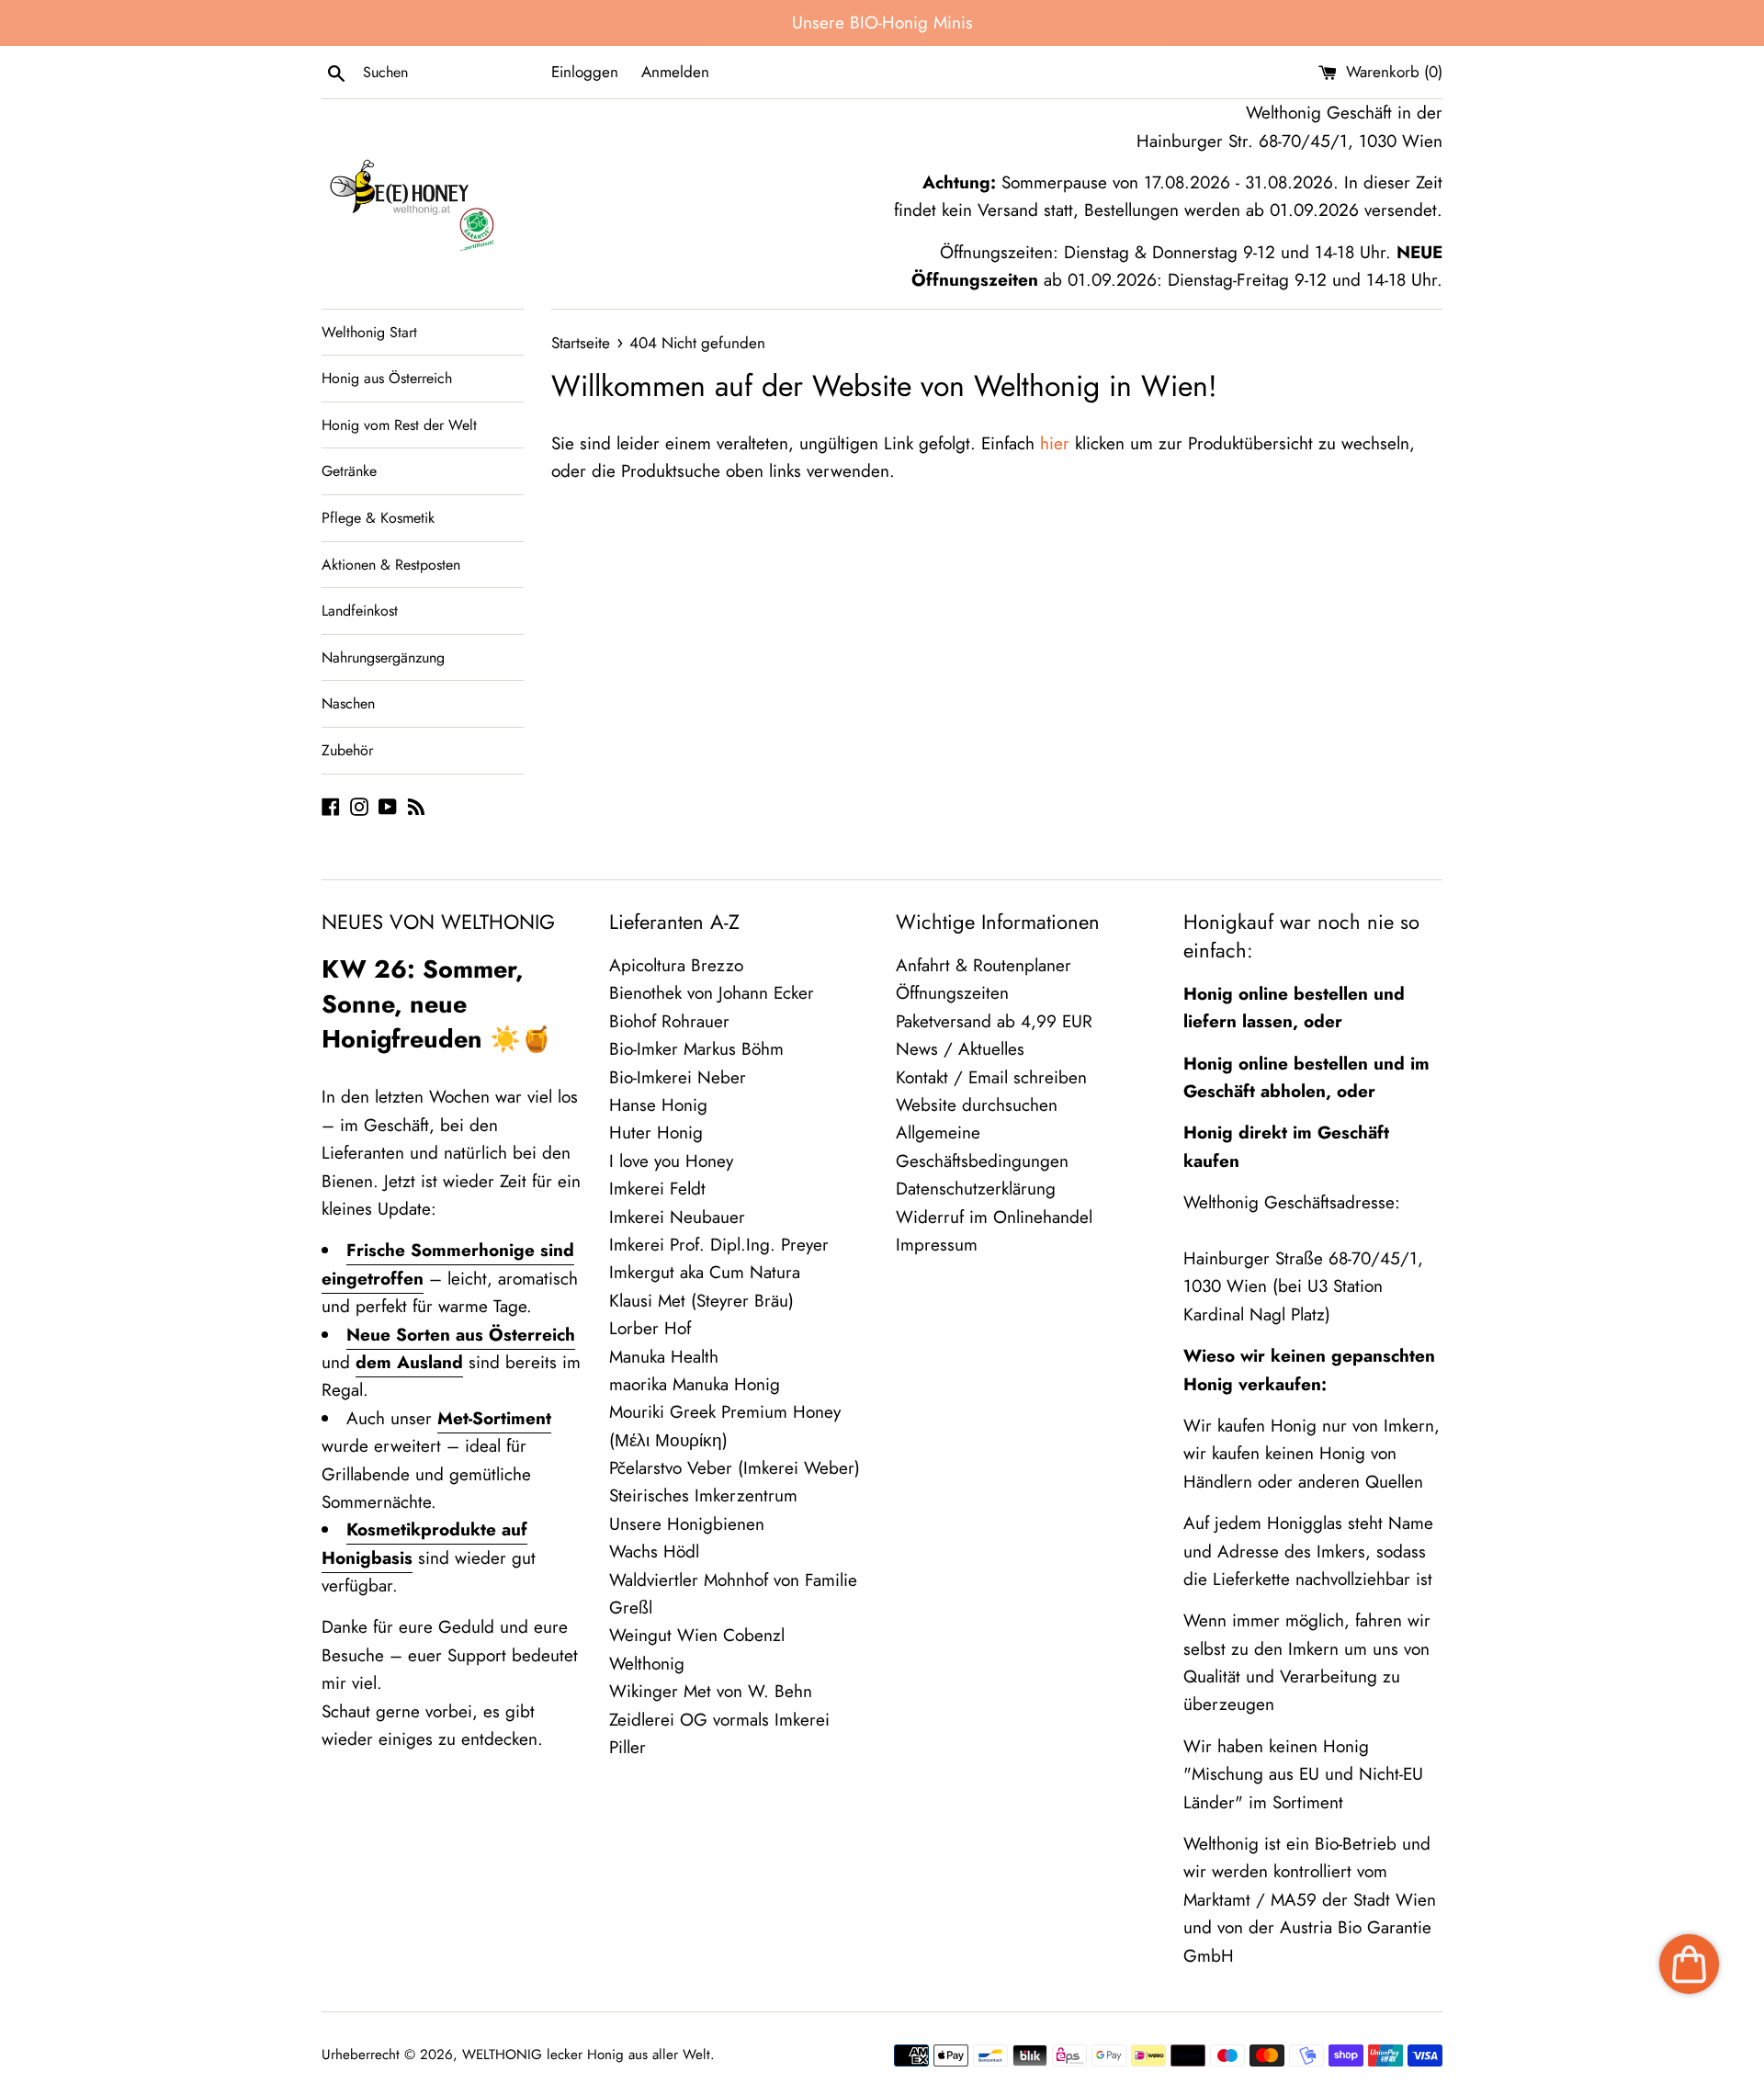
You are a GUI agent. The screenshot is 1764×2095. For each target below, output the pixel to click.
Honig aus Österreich (387, 378)
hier (1055, 443)
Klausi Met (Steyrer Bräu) (701, 1301)
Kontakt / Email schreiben (991, 1077)
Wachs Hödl (654, 1551)
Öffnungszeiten (952, 993)
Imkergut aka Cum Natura (705, 1272)
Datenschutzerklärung (976, 1189)
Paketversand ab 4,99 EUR (994, 1021)
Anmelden (675, 72)
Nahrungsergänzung (383, 657)
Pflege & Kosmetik (378, 518)
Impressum (937, 1245)
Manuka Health (664, 1357)
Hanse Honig (658, 1105)
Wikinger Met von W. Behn (711, 1691)
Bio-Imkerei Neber (678, 1077)
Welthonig (647, 1664)
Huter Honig (656, 1132)
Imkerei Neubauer (677, 1217)
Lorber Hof (650, 1328)
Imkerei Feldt (657, 1189)
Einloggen (585, 72)
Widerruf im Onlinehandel (994, 1217)
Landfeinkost (360, 611)
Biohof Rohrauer (669, 1021)
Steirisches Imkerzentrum (703, 1495)
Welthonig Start (369, 332)
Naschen (348, 703)
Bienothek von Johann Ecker (712, 993)
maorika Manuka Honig (695, 1384)
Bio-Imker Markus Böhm (696, 1049)
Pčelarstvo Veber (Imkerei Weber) (735, 1468)
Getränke (349, 471)
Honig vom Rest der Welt (399, 425)
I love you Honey (671, 1161)
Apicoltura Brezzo (676, 965)
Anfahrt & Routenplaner (984, 965)
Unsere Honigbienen (687, 1524)
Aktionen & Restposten (391, 565)
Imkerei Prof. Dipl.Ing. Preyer (719, 1245)
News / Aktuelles (960, 1049)
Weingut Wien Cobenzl (697, 1635)
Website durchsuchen (977, 1105)
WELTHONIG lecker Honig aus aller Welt (586, 2055)
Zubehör (347, 750)
